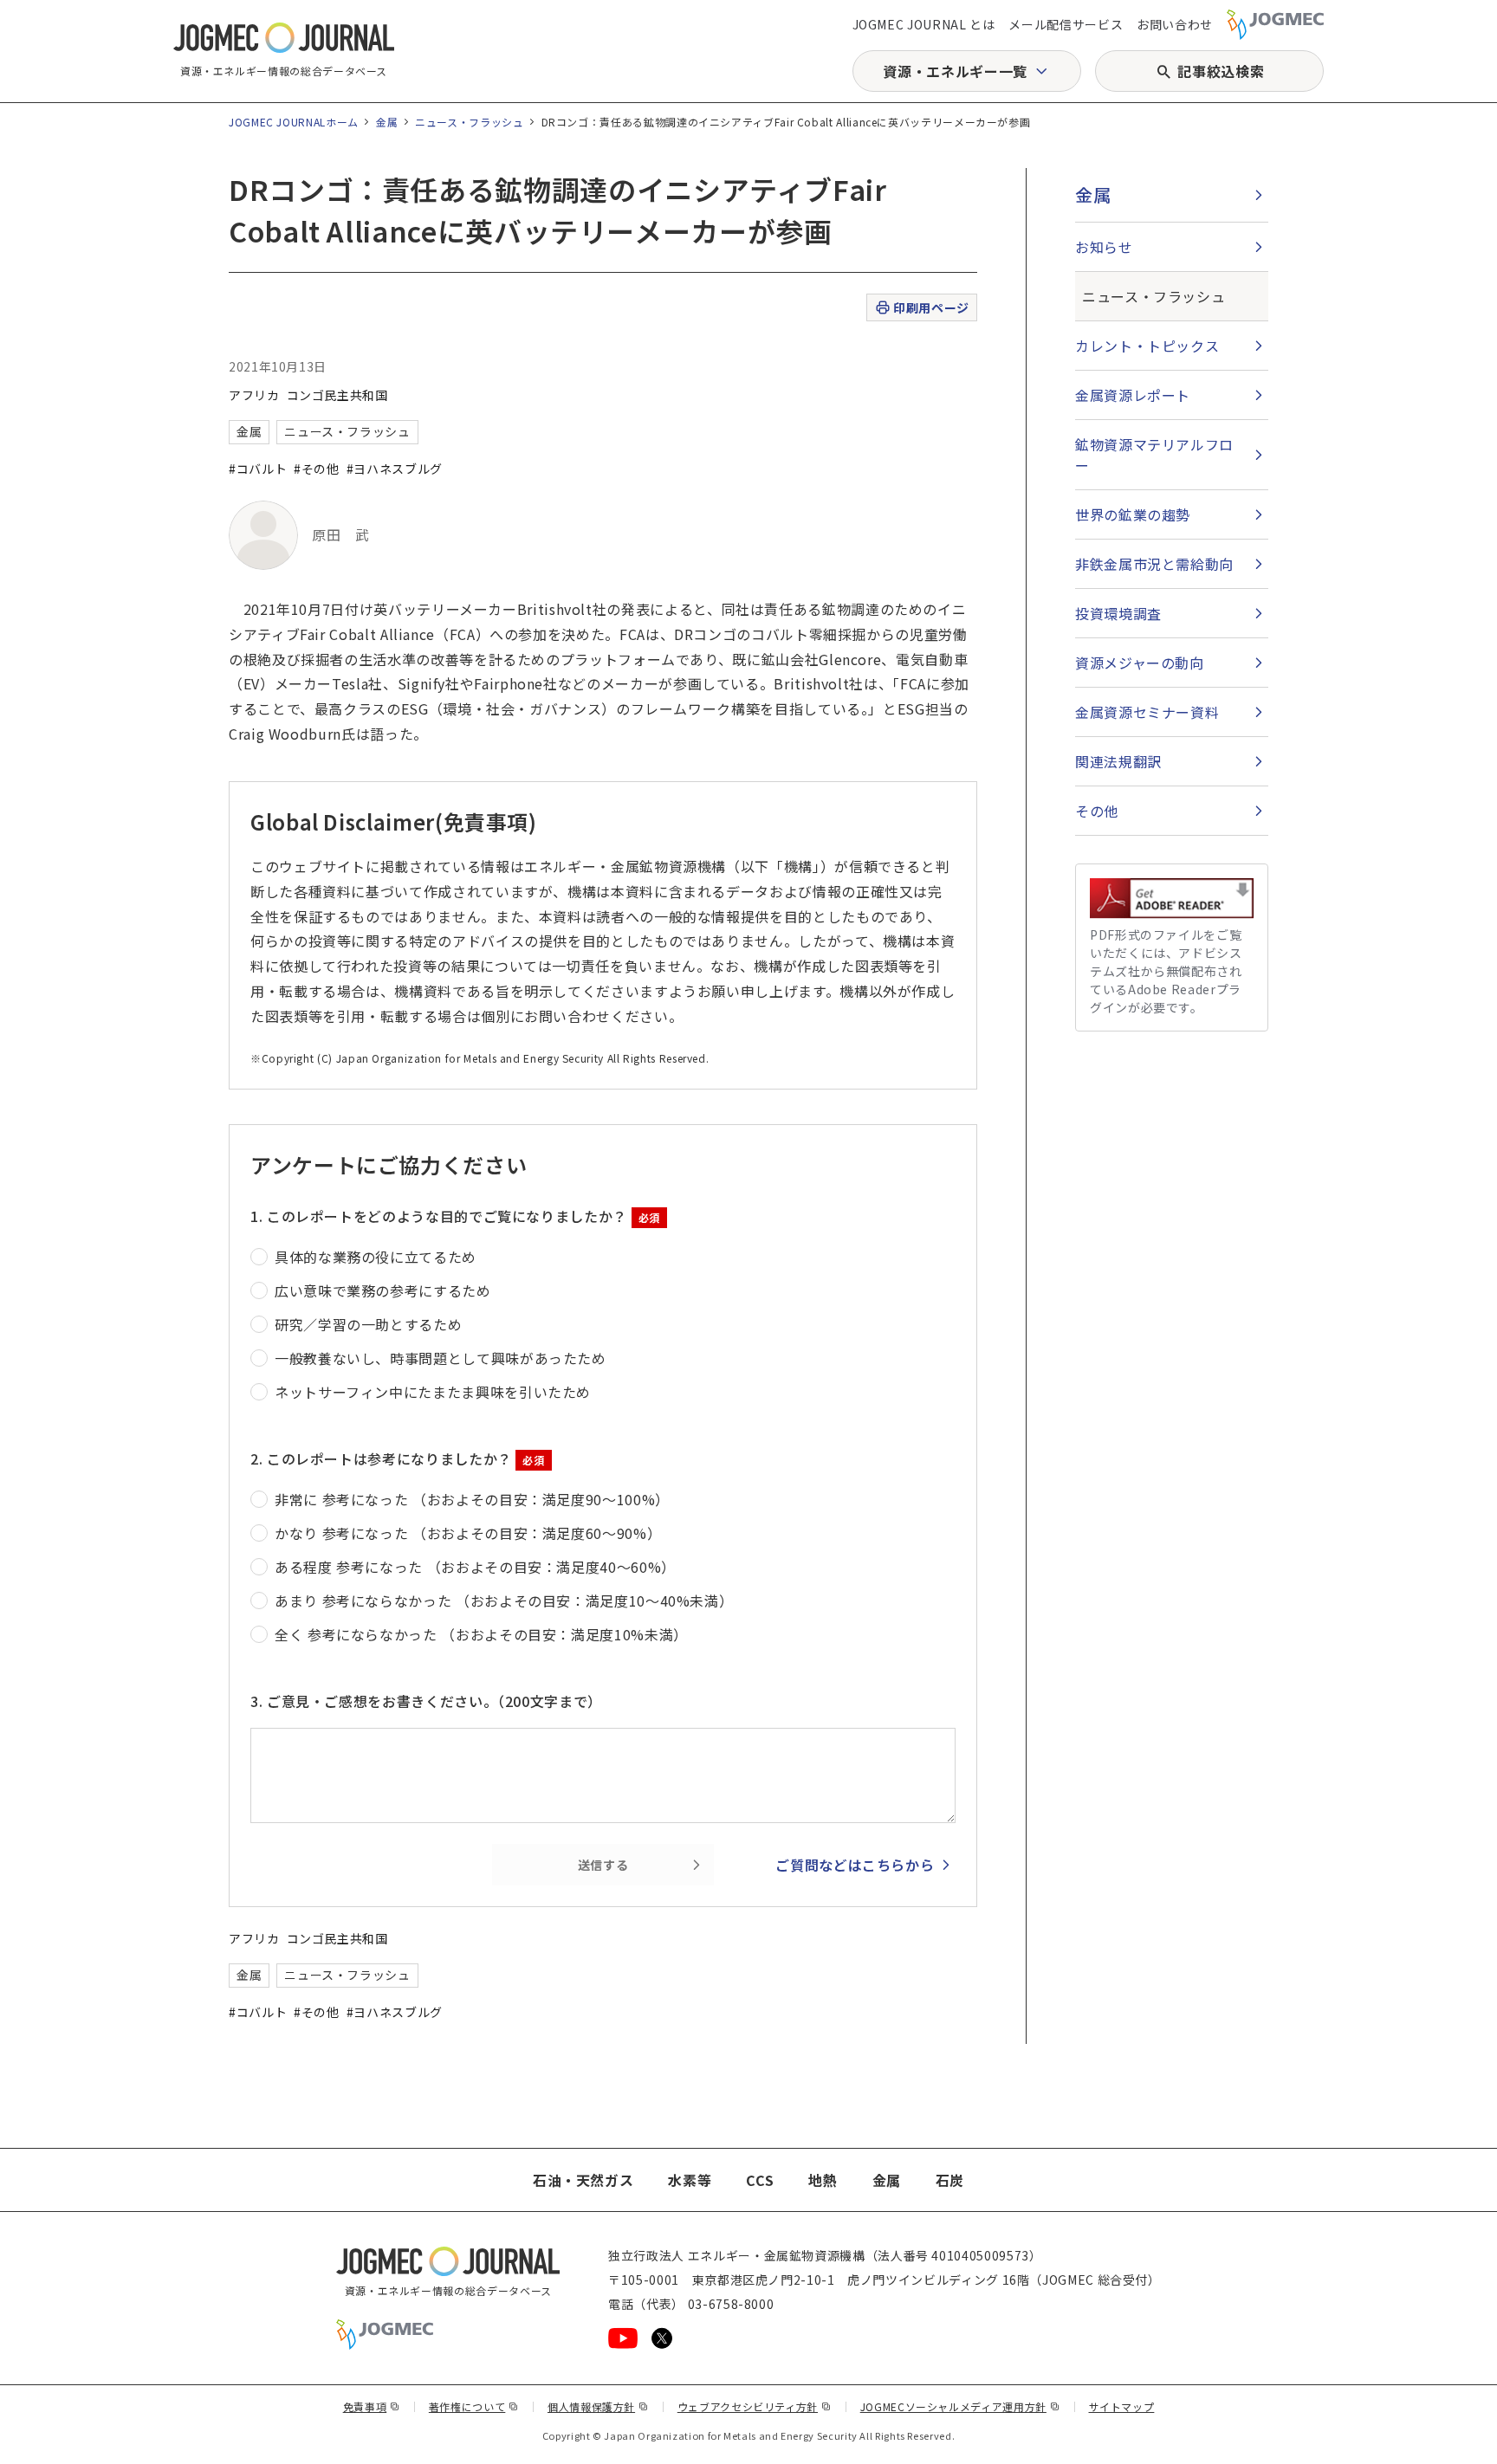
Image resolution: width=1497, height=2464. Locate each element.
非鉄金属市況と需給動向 (1154, 564)
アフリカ (254, 395)
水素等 (690, 2180)
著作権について (474, 2406)
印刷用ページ (931, 307)
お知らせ (1104, 247)
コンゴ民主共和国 (337, 395)
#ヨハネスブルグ (395, 469)
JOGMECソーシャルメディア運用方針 (960, 2406)
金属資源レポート (1133, 395)
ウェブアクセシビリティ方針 (755, 2406)
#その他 (317, 469)
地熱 (823, 2180)
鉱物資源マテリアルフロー (1154, 455)
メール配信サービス (1066, 24)
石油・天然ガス (583, 2180)
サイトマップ (1122, 2406)
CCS (760, 2180)
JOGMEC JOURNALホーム (294, 122)
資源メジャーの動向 (1140, 663)
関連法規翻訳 (1118, 761)
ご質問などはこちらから (855, 1865)
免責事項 (372, 2406)
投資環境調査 (1118, 613)
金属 (387, 122)
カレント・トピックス (1147, 346)
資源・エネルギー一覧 (955, 71)
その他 (1097, 811)
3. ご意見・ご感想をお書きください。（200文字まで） (426, 1701)
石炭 (950, 2180)
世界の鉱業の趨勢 (1133, 514)
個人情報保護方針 (598, 2406)
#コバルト (258, 469)
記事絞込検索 (1221, 71)
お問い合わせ (1175, 24)
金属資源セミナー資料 (1147, 712)
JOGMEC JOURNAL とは (924, 24)
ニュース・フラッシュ (469, 122)
